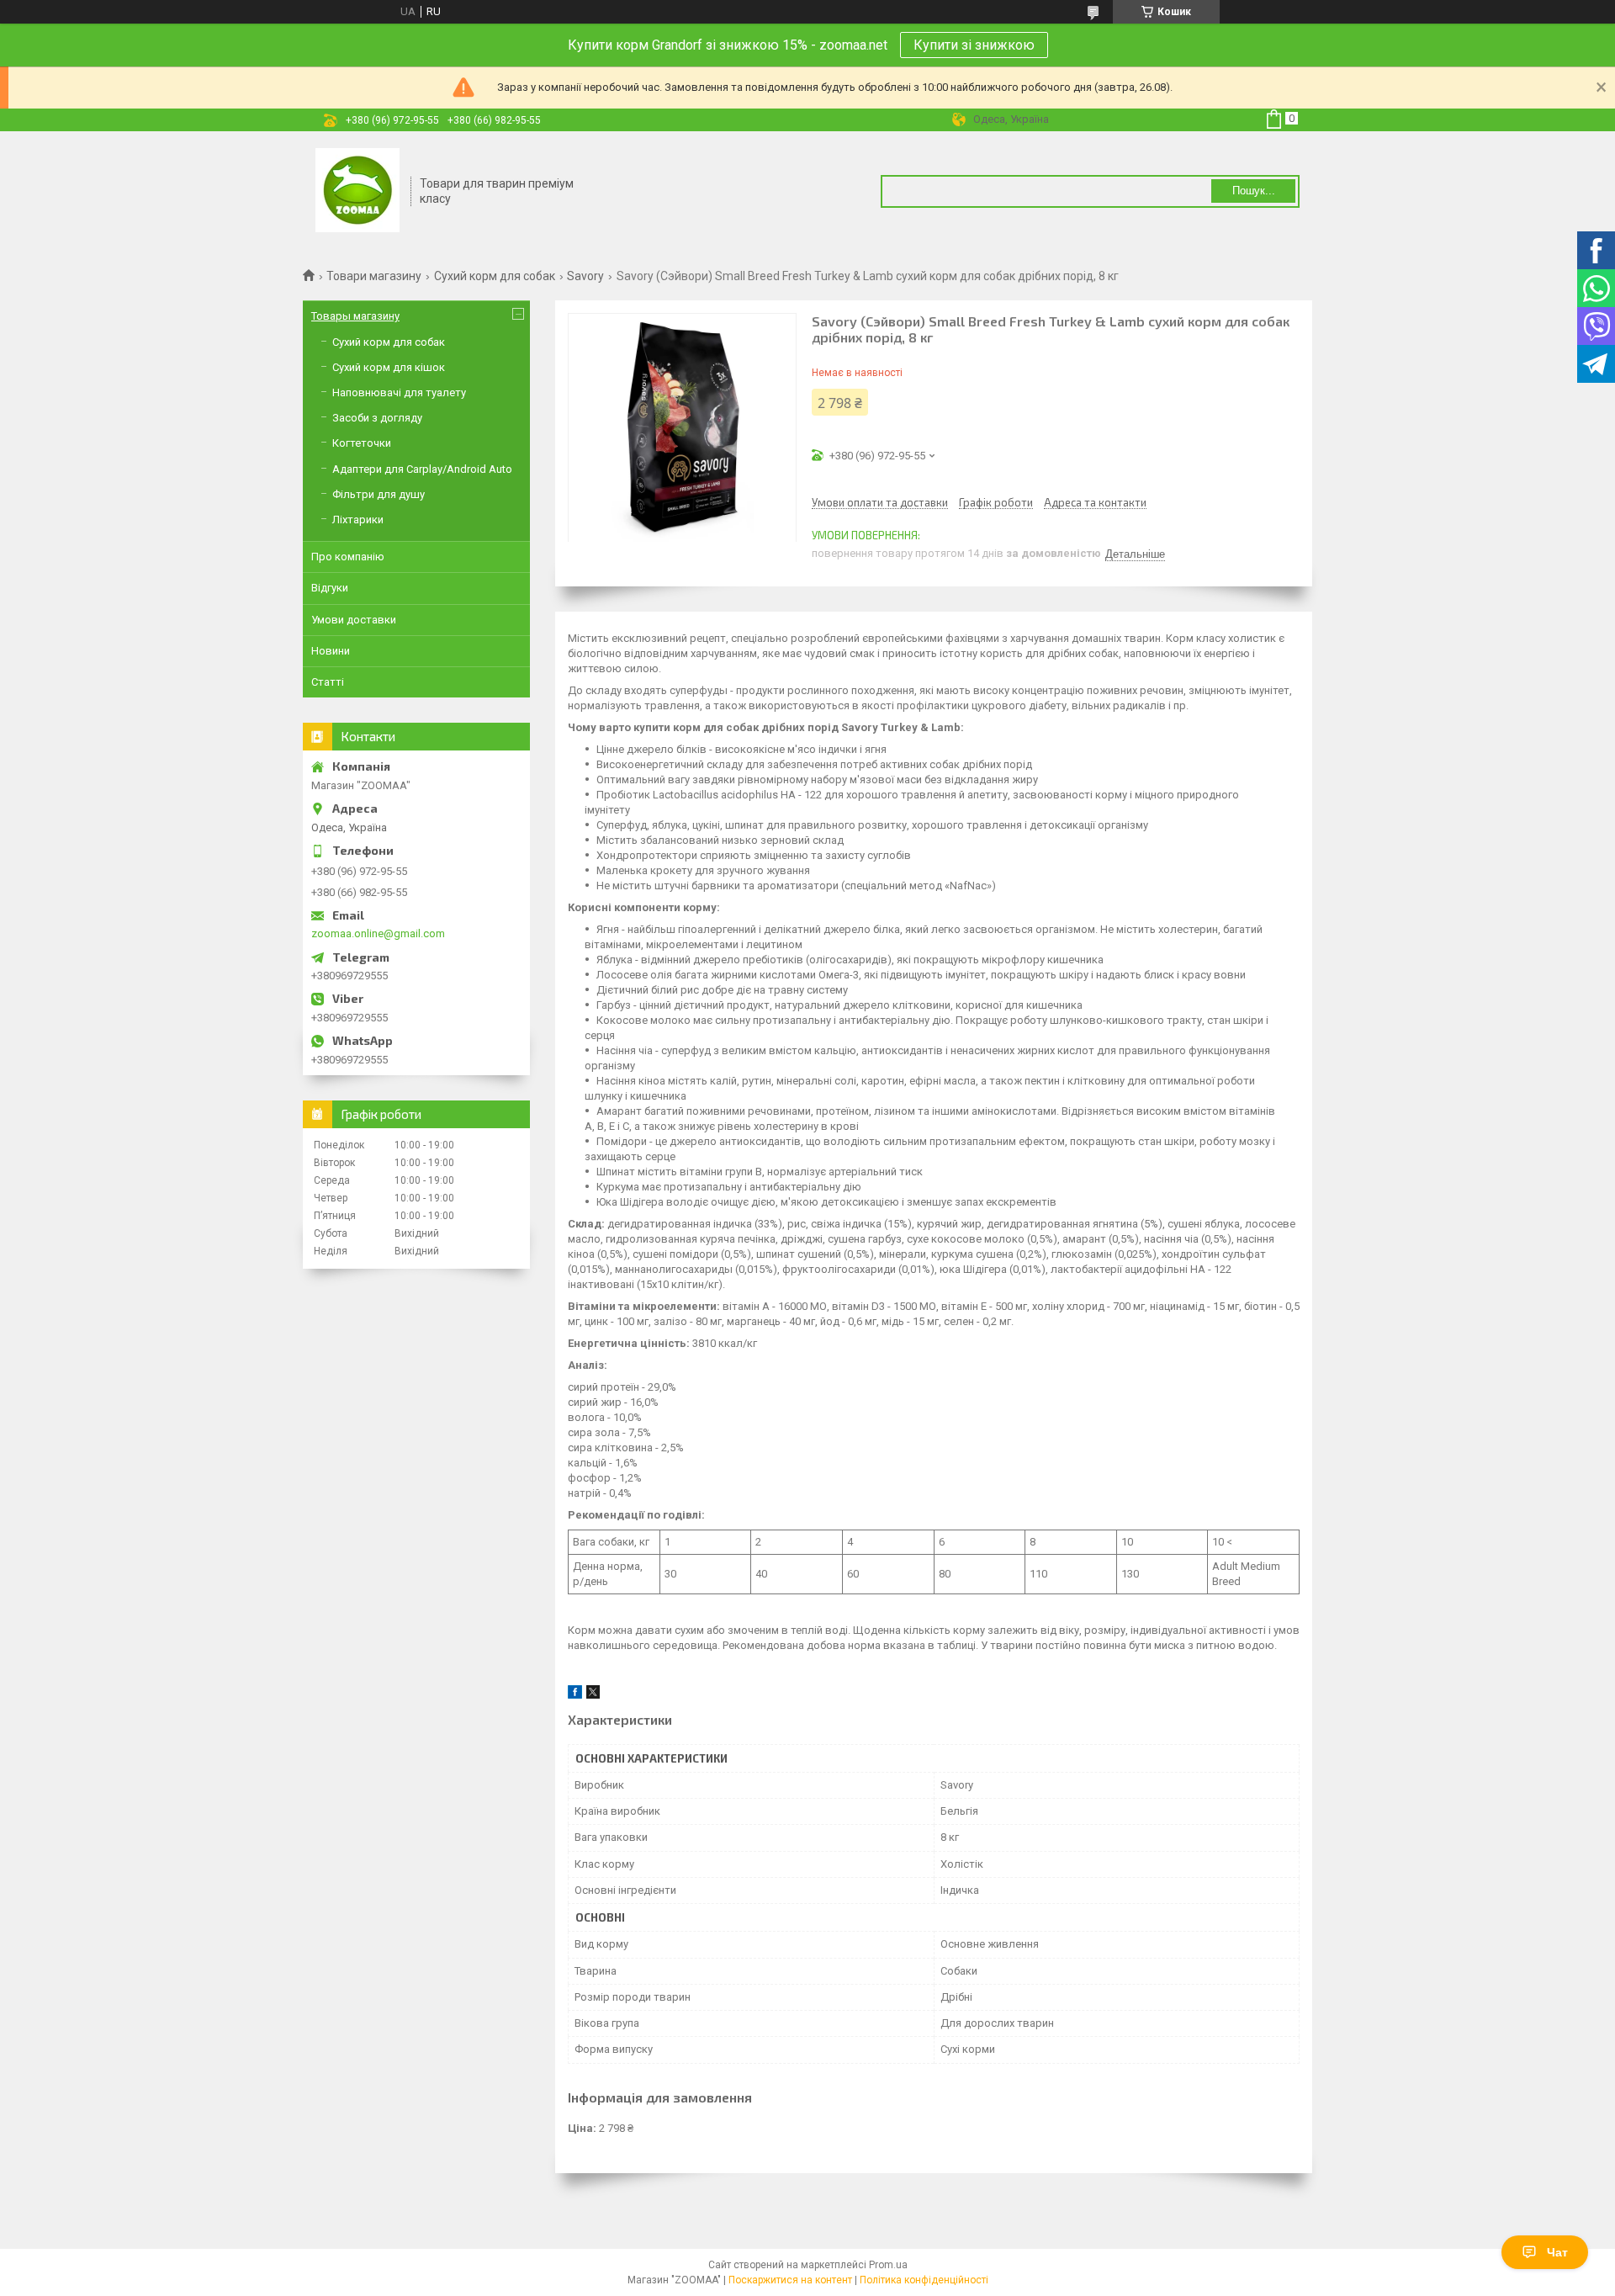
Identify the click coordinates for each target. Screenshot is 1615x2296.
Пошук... (1254, 191)
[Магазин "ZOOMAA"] (357, 192)
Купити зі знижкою (974, 45)
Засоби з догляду (377, 418)
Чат (1557, 2252)
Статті (328, 682)
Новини (331, 651)
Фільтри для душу (379, 494)
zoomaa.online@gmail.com (378, 933)
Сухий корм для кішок (389, 367)
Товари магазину (374, 276)
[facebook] (575, 1695)
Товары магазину (355, 316)
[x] (593, 1695)
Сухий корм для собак (495, 276)
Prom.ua (888, 2265)
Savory (585, 276)
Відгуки (330, 588)
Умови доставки (354, 620)
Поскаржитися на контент (790, 2280)
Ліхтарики (358, 520)
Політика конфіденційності (924, 2280)
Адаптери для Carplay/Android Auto (422, 469)
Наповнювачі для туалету (399, 392)
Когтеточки (362, 443)
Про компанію (348, 557)
